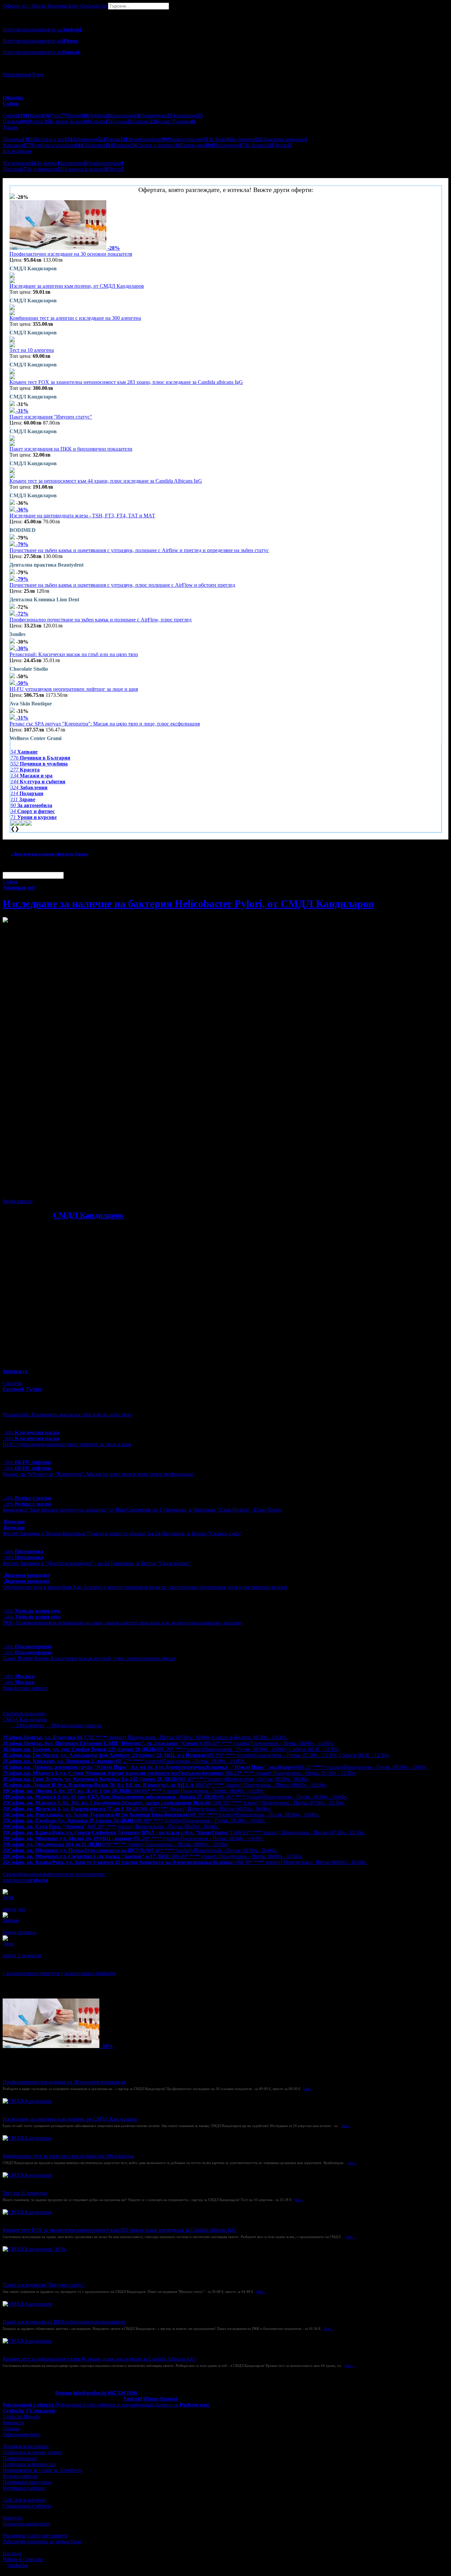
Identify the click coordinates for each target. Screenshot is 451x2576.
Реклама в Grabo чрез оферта (35, 2536)
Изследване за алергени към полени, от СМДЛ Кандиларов (77, 286)
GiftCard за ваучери (24, 2500)
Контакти (13, 2423)
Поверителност (20, 2458)
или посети (25, 1880)
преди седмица (19, 1932)
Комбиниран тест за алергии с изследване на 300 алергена (75, 318)
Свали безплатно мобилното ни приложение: (54, 1874)
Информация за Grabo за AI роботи (42, 2470)
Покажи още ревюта (26, 1961)
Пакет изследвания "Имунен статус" (51, 417)
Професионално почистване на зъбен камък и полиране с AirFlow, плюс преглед (101, 620)
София (10, 882)
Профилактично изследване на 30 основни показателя (71, 254)
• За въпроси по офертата (31, 1973)
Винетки (13, 2518)
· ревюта (27, 1725)
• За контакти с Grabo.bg (88, 1973)
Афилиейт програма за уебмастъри (42, 2541)
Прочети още (17, 1303)
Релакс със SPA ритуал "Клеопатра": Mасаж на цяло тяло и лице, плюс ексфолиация (105, 724)
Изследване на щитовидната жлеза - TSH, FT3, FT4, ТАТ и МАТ (82, 516)
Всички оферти (20, 2476)
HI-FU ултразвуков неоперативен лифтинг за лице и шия (74, 689)
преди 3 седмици (22, 1955)
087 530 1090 (122, 2393)
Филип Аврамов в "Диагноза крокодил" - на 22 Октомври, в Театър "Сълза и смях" (97, 1563)
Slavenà (11, 1920)
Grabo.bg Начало (21, 2417)
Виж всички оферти (25, 1688)
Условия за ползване (26, 2446)
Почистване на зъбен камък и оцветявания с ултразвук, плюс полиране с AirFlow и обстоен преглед (122, 585)
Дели (8, 1943)
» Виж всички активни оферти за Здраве (50, 854)
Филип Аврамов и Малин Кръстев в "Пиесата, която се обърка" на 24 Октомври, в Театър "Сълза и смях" (122, 1533)
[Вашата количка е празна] (3, 12)
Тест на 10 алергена (32, 350)
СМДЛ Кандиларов (88, 1215)
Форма (63, 2393)
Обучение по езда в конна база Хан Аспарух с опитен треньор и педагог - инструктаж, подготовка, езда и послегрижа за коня (145, 1587)
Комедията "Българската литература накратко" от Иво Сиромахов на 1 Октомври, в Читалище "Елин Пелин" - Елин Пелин (142, 1510)
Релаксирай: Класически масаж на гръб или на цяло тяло (74, 654)
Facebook (14, 1714)
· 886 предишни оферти (73, 1725)
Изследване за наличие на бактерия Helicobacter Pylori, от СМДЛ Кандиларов (188, 904)
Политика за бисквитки (29, 2464)
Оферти (17, 6)
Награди (12, 2553)
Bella (8, 1897)
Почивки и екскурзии (27, 2482)
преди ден (14, 1909)
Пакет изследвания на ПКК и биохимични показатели (71, 449)
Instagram (35, 1714)
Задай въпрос (18, 1201)
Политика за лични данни (32, 2452)
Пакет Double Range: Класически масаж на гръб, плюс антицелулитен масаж (89, 1658)
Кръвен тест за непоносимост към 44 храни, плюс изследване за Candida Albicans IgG (106, 481)
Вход (38, 75)
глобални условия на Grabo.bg (83, 1190)
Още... (308, 2089)
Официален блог (22, 2434)
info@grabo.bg (90, 2393)
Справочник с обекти (27, 2506)
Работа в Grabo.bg (23, 2559)
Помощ (11, 2428)
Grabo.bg (18, 2565)
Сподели (13, 1383)
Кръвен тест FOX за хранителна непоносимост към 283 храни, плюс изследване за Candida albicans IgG (126, 382)
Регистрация (17, 75)
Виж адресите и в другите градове (41, 1868)
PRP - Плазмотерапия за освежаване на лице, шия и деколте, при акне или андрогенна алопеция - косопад (122, 1623)
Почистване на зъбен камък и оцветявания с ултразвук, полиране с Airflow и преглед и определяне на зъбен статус (139, 550)
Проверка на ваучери (26, 2524)
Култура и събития (24, 2488)
